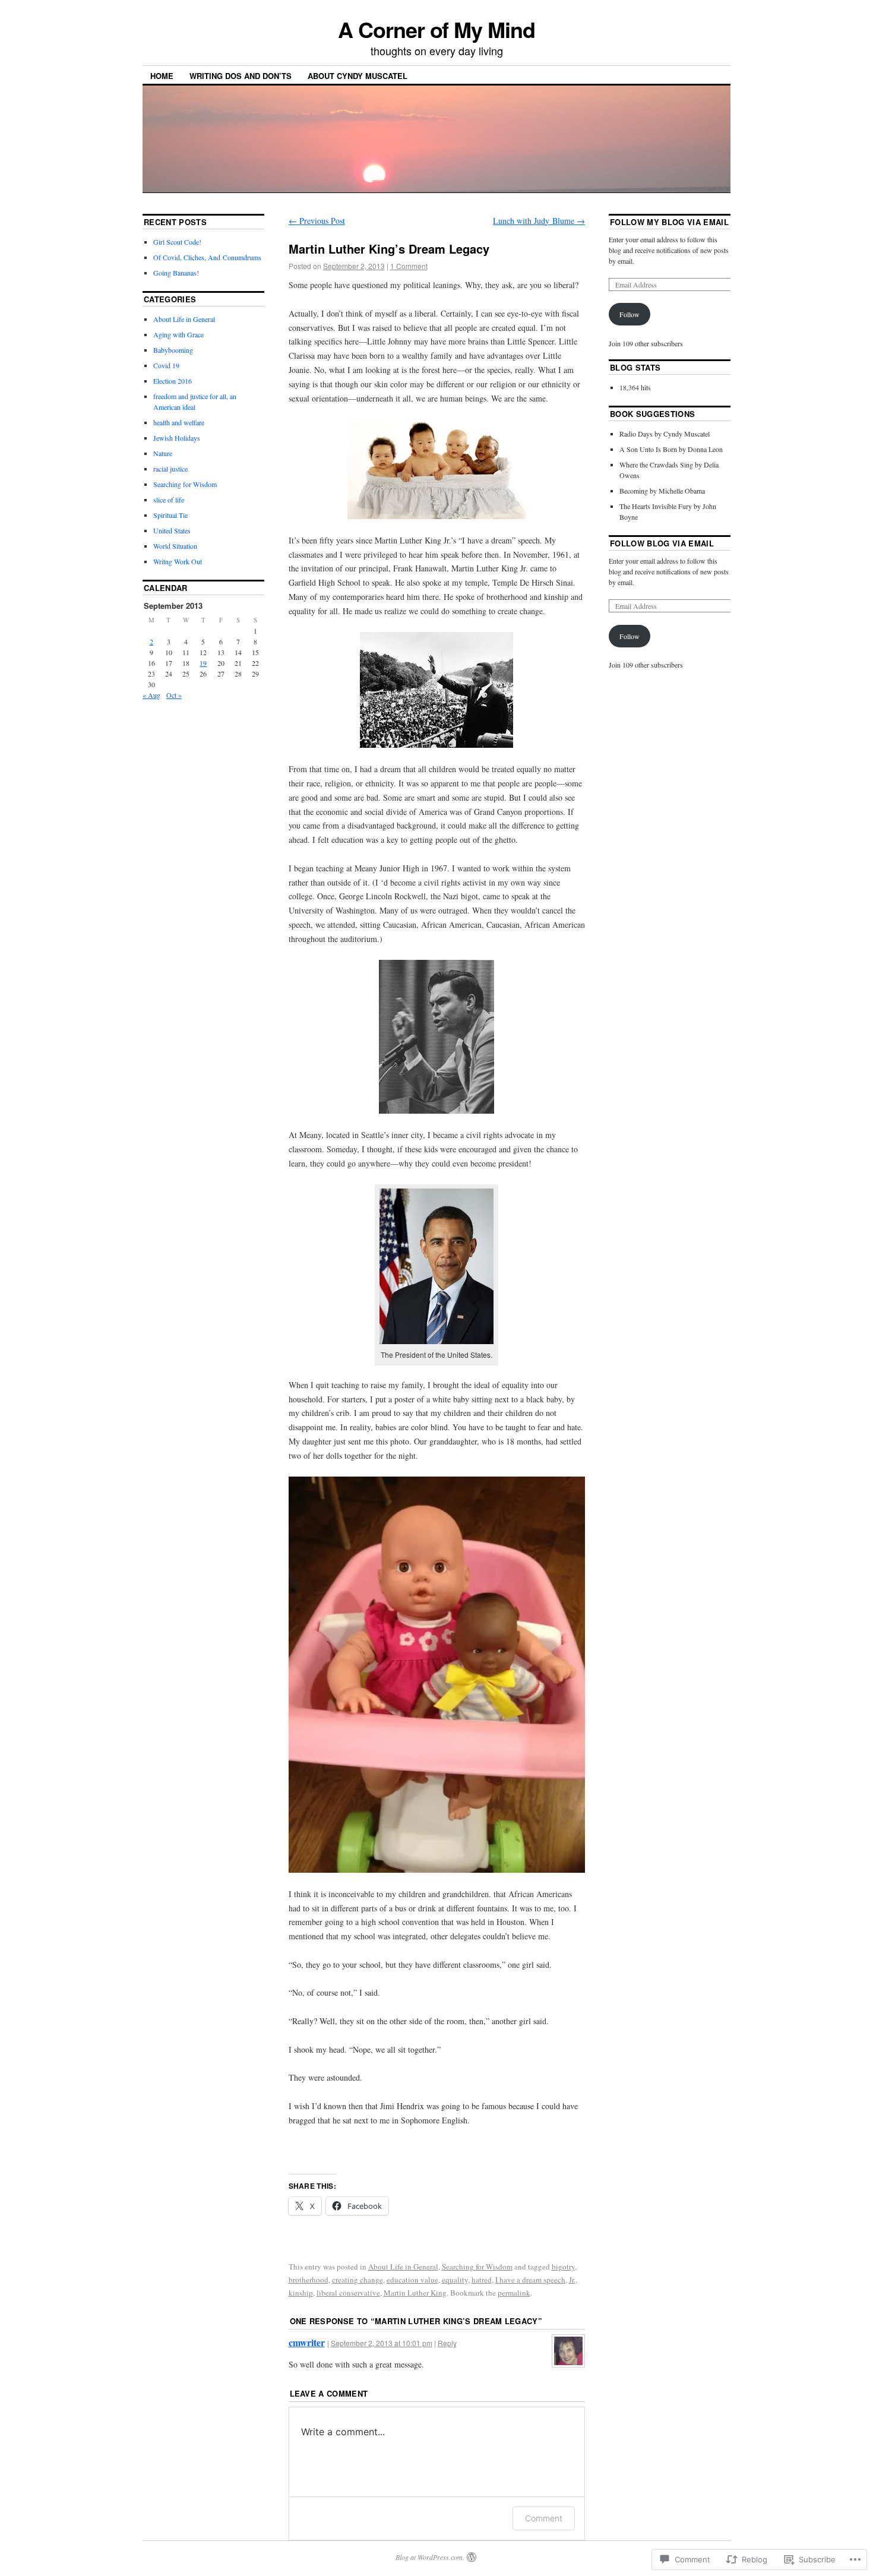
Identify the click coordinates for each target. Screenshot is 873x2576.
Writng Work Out (178, 561)
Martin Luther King (415, 2293)
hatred (482, 2280)
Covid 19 (166, 365)
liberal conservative (348, 2293)
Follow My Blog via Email (669, 222)
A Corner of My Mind (436, 29)
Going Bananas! (176, 273)
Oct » (174, 695)
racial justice (170, 469)
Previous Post (317, 221)
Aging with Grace (178, 334)
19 (203, 663)
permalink (514, 2293)
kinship (301, 2293)
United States (172, 530)
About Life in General (403, 2267)
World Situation (175, 546)
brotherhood (309, 2280)
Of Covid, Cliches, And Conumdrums (207, 257)
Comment (544, 2518)
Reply (447, 2343)
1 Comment (409, 266)
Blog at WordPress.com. (430, 2557)
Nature (163, 453)
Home (162, 76)
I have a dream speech (530, 2280)
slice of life (169, 500)
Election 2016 (173, 381)
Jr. (572, 2280)
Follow (630, 314)
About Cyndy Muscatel (358, 76)
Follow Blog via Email (662, 543)
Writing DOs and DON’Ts (241, 76)
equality (455, 2280)
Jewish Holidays (177, 438)
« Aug (151, 695)
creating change (358, 2280)
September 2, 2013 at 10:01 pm (382, 2343)
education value (412, 2280)
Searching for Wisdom (477, 2267)
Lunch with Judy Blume (539, 221)
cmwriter (307, 2342)
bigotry (563, 2267)
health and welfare (179, 422)
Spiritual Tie (170, 515)
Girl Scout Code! (177, 242)
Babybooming (173, 350)
